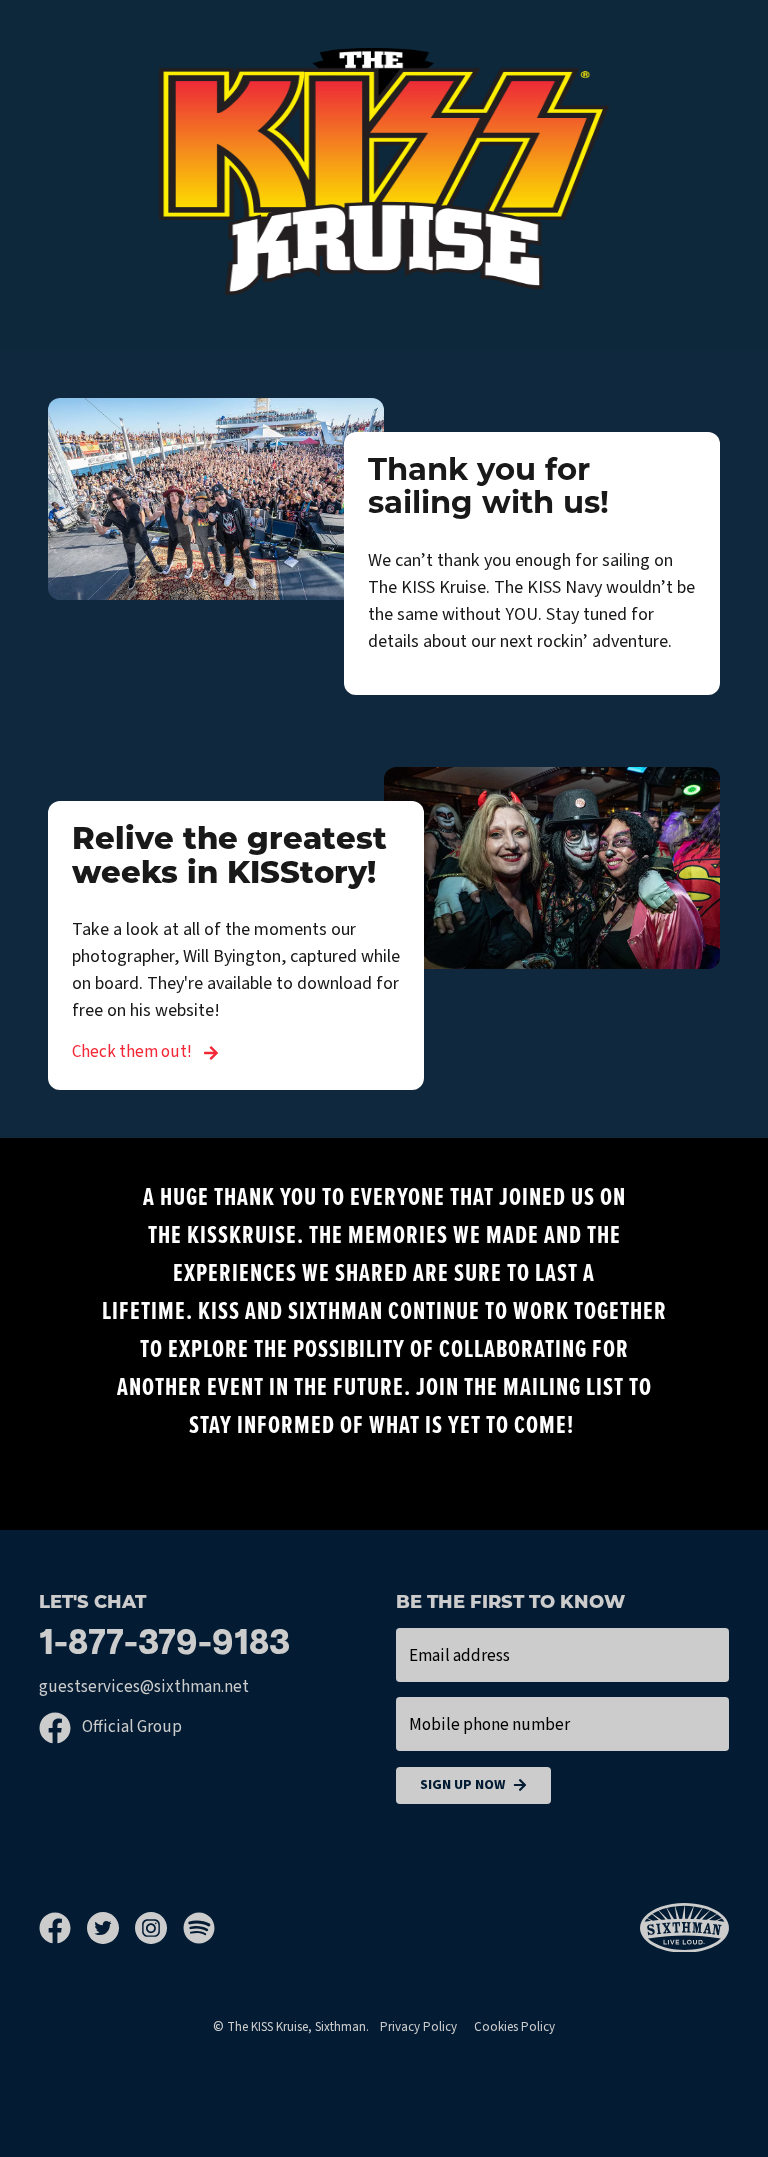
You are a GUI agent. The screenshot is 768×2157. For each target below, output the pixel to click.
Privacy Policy (418, 2027)
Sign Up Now (462, 1785)
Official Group (130, 1727)
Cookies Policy (514, 2027)
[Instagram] (159, 1928)
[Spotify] (199, 1928)
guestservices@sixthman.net (144, 1687)
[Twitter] (111, 1928)
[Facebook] (63, 1928)
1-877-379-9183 (164, 1645)
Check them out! (133, 1052)
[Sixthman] (684, 1928)
